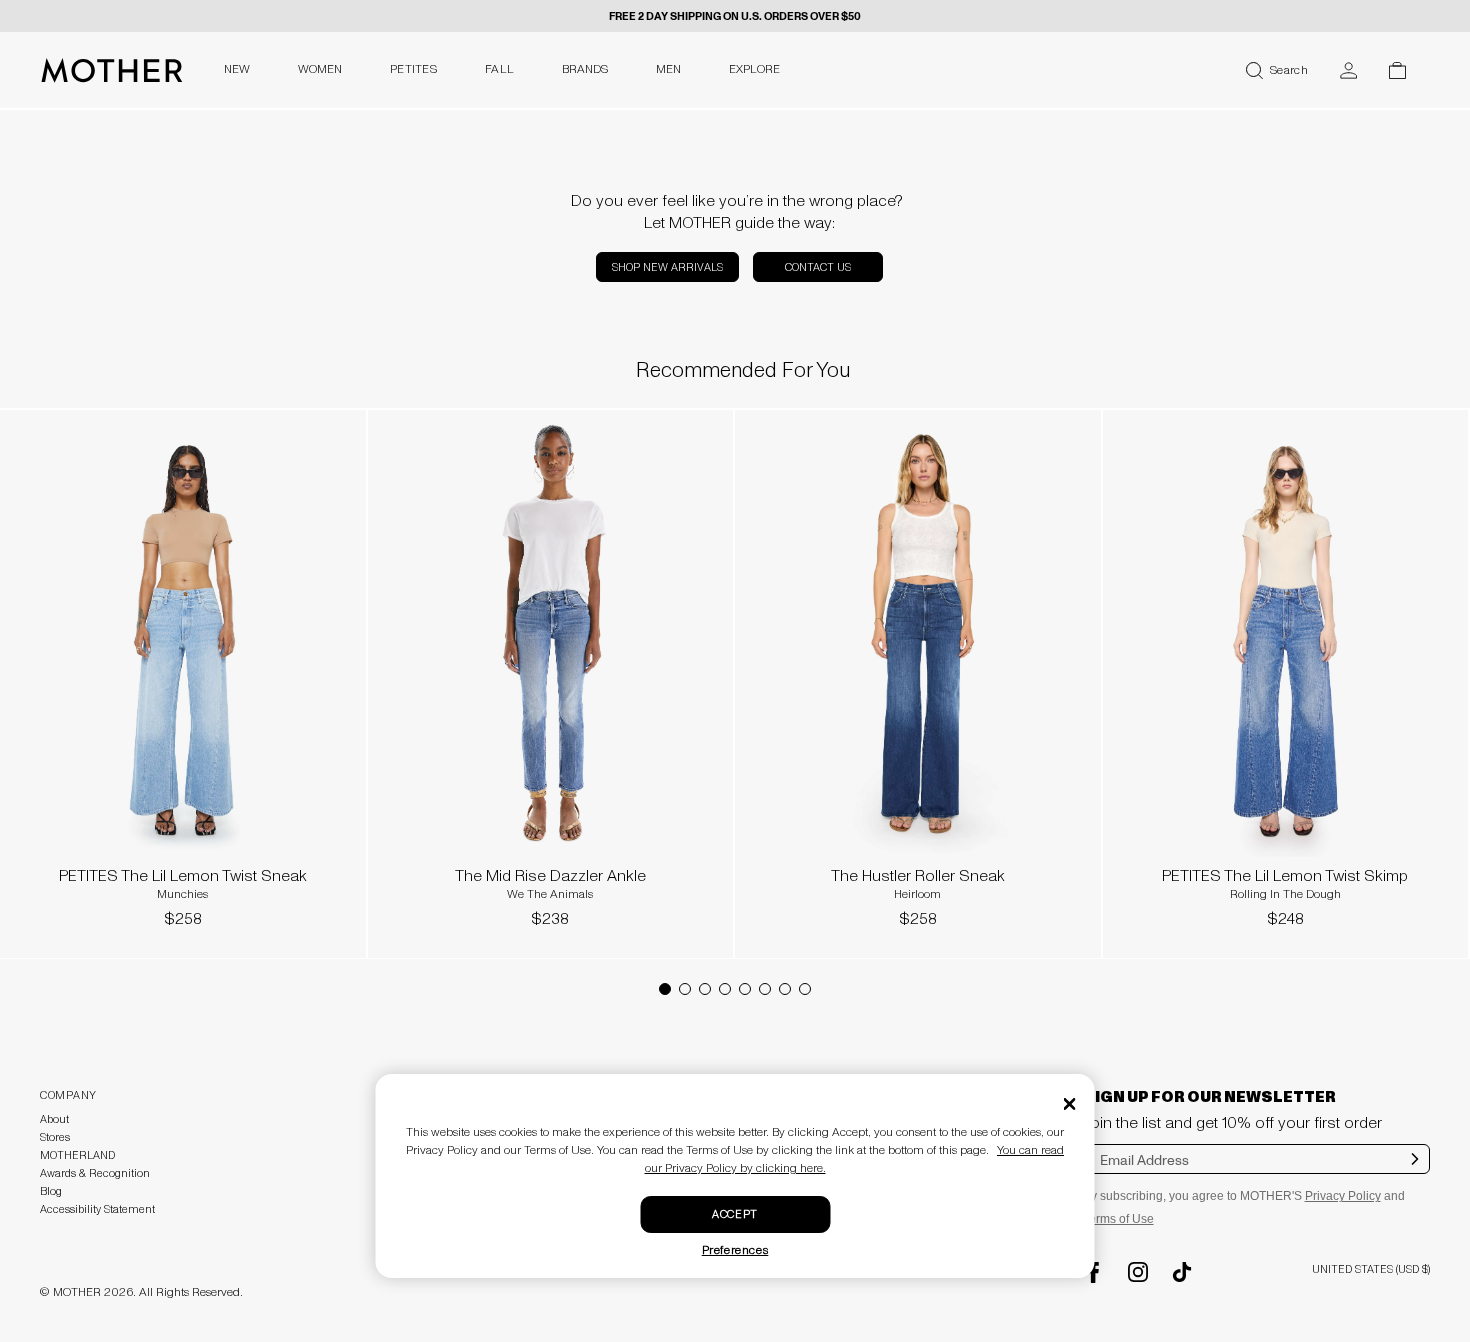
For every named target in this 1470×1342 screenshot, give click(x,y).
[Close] (1070, 1104)
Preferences (735, 1250)
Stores (55, 1137)
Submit (1415, 1172)
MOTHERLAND (77, 1155)
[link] (183, 675)
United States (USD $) (1371, 1269)
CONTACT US (818, 267)
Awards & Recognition (95, 1173)
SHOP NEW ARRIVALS (667, 267)
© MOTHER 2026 (86, 1292)
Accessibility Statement (97, 1209)
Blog (51, 1191)
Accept (734, 1214)
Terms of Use (1118, 1219)
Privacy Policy (1343, 1196)
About (54, 1119)
